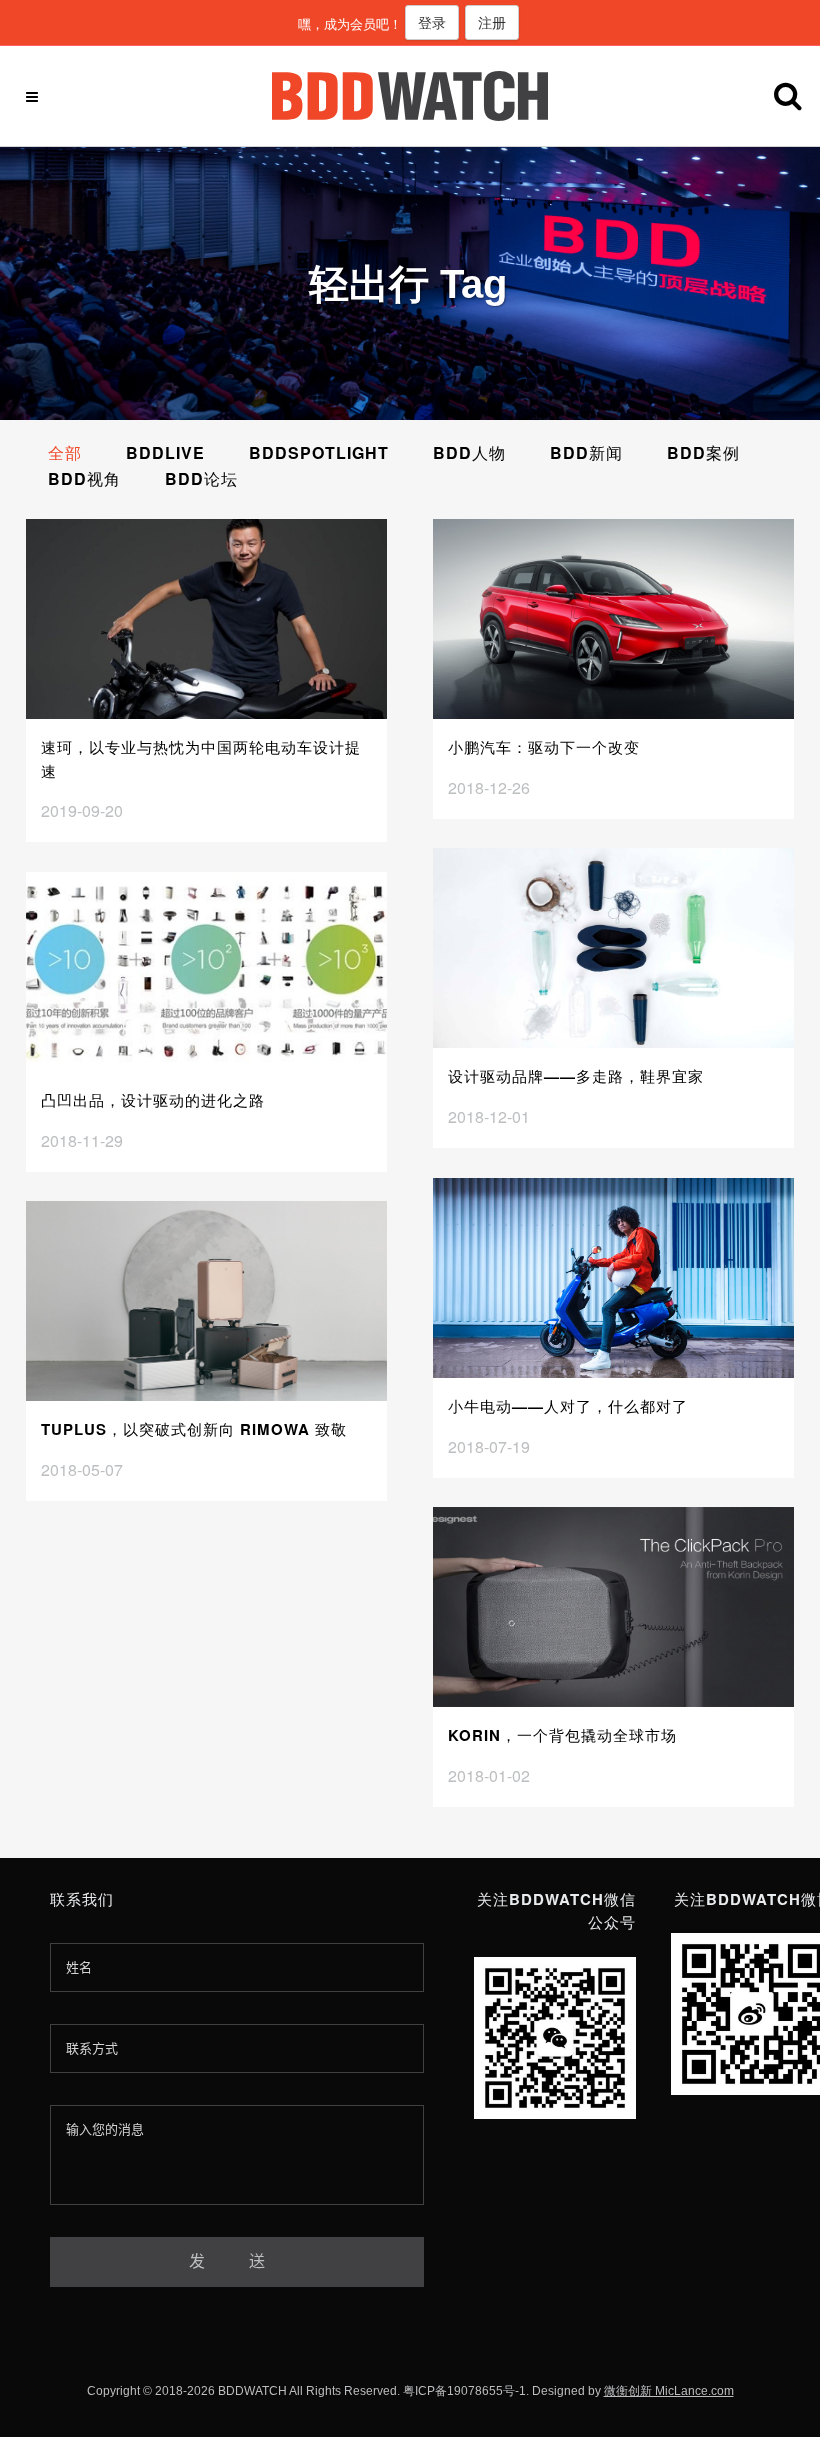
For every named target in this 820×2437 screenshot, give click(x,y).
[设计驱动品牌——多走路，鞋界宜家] (613, 948)
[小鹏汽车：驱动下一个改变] (613, 619)
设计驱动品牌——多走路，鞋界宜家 (576, 1076)
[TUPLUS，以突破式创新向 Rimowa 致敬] (206, 1301)
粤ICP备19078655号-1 (464, 2391)
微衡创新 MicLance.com (669, 2391)
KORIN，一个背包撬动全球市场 (562, 1735)
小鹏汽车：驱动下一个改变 (544, 747)
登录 (432, 22)
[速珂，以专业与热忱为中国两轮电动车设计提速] (206, 619)
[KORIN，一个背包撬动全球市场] (613, 1607)
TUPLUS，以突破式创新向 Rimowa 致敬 (194, 1429)
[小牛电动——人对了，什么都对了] (613, 1278)
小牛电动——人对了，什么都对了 (568, 1406)
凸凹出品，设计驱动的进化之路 (153, 1100)
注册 (492, 22)
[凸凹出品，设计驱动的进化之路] (206, 972)
